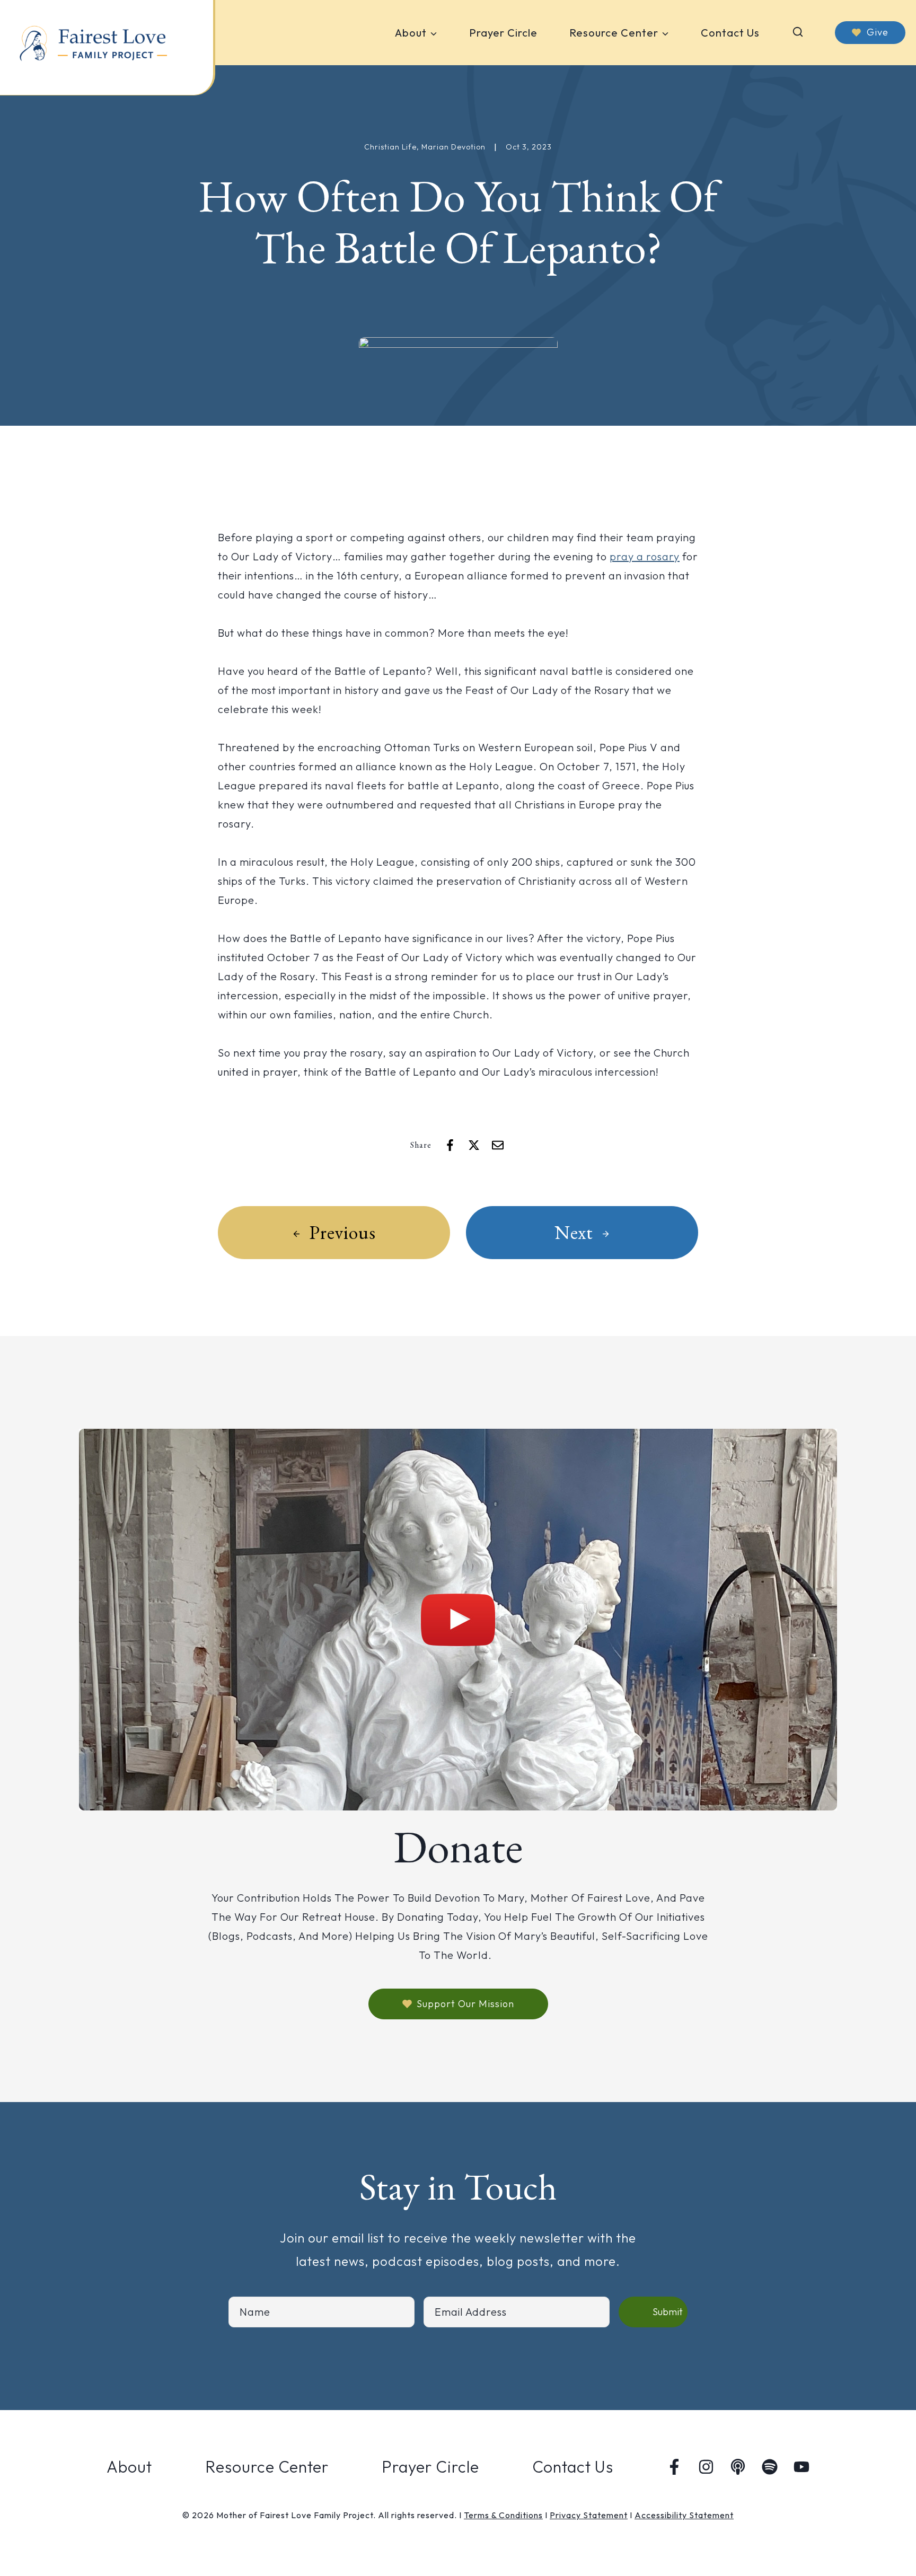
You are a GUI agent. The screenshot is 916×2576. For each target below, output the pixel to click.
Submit (668, 2312)
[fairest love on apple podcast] (738, 2467)
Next (574, 1232)
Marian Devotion (453, 147)
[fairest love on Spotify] (770, 2467)
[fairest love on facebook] (674, 2467)
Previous (342, 1232)
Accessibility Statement (684, 2515)
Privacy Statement (589, 2515)
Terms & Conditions (503, 2515)
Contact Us (730, 33)
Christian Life (390, 147)
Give (878, 32)
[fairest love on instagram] (706, 2467)
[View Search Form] (798, 33)
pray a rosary (645, 556)
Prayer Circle (503, 33)
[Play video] (458, 1620)
